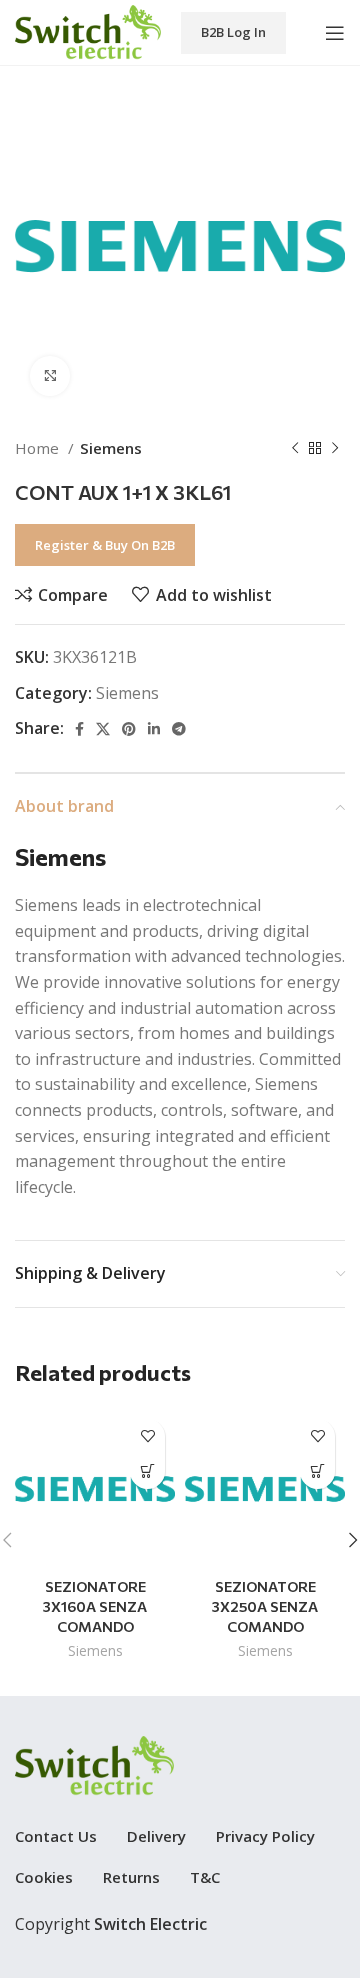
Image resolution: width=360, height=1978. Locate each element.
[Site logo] (88, 31)
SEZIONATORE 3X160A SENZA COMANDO (95, 1606)
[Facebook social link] (79, 729)
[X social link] (103, 729)
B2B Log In (233, 32)
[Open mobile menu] (335, 33)
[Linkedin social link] (154, 729)
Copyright (111, 1924)
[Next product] (335, 448)
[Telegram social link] (179, 729)
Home (39, 448)
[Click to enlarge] (50, 376)
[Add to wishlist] (147, 1436)
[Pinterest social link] (129, 729)
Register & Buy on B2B (105, 545)
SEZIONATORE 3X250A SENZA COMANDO (265, 1606)
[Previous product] (295, 448)
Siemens (111, 448)
